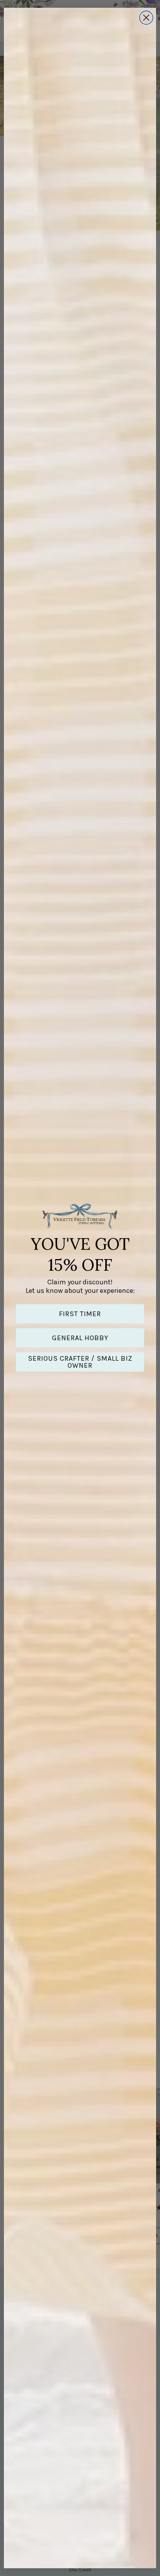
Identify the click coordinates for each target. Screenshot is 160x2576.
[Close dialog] (146, 18)
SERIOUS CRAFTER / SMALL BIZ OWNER (80, 1362)
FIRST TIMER (80, 1314)
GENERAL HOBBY (80, 1338)
